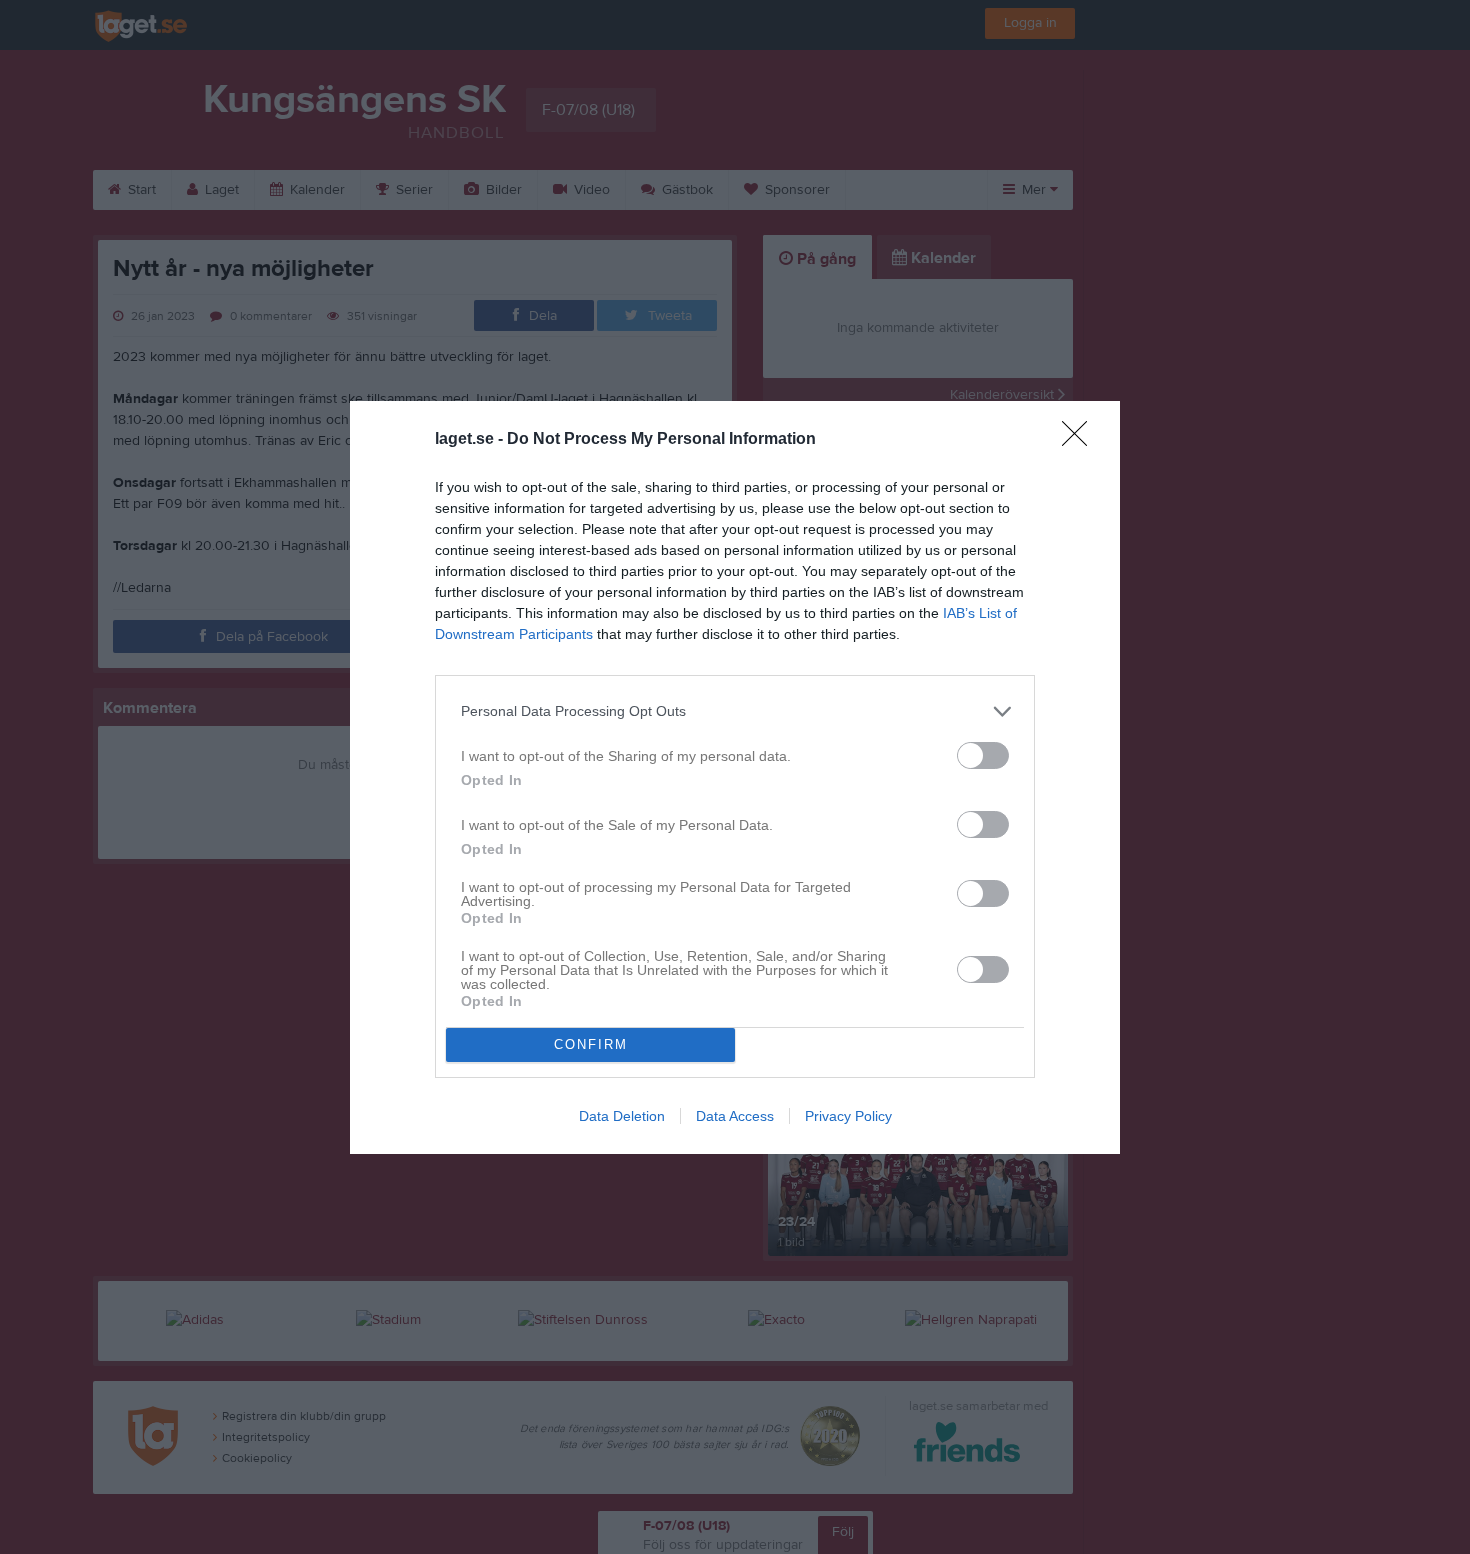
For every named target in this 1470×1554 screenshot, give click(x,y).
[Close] (1081, 440)
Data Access (735, 1116)
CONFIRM (591, 1044)
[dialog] (735, 777)
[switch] (983, 755)
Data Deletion (622, 1116)
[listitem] (735, 711)
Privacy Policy (848, 1116)
